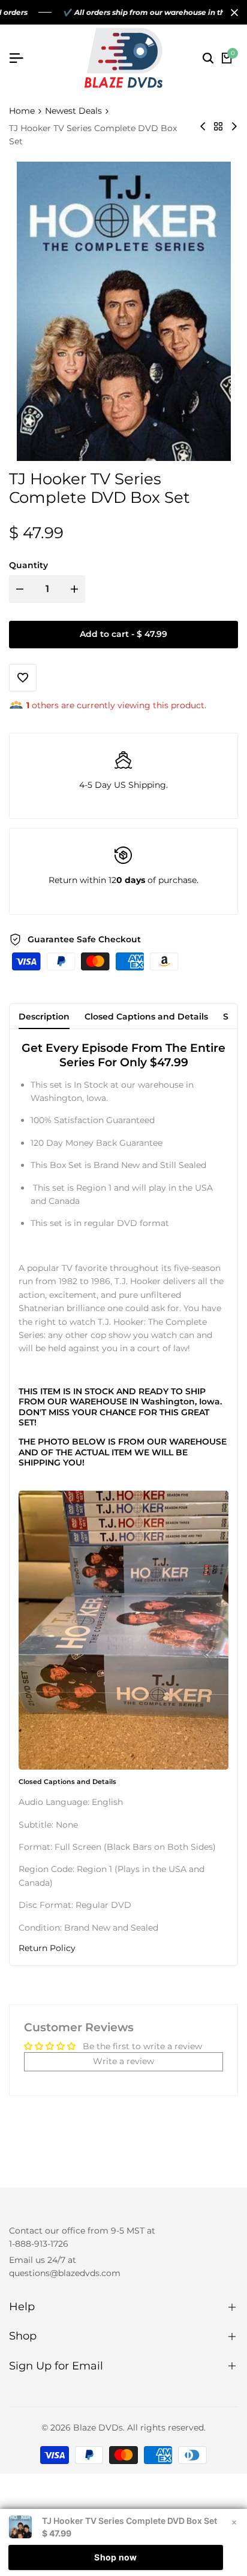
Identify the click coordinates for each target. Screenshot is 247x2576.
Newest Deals (73, 111)
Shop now (115, 2557)
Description (44, 1017)
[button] (123, 1948)
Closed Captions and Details (146, 1017)
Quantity (28, 565)
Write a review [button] (123, 2061)
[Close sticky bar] (234, 2522)
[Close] (232, 13)
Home (22, 111)
